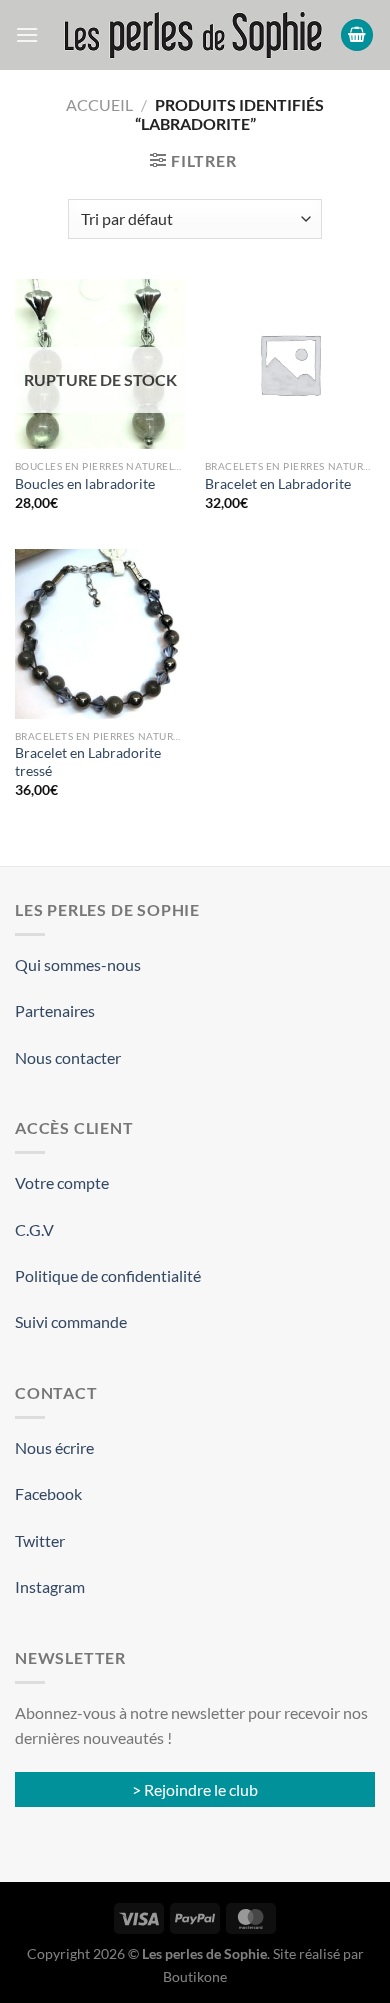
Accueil (99, 104)
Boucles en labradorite (85, 484)
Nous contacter (68, 1057)
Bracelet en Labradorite (278, 484)
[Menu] (27, 34)
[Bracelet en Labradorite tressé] (100, 634)
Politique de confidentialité (108, 1275)
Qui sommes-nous (78, 964)
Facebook (48, 1493)
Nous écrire (54, 1447)
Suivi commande (71, 1321)
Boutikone (195, 1976)
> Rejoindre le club (195, 1789)
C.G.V (34, 1229)
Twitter (40, 1540)
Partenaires (55, 1010)
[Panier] (357, 35)
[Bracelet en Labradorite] (290, 364)
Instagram (50, 1586)
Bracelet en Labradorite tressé (88, 762)
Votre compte (62, 1182)
